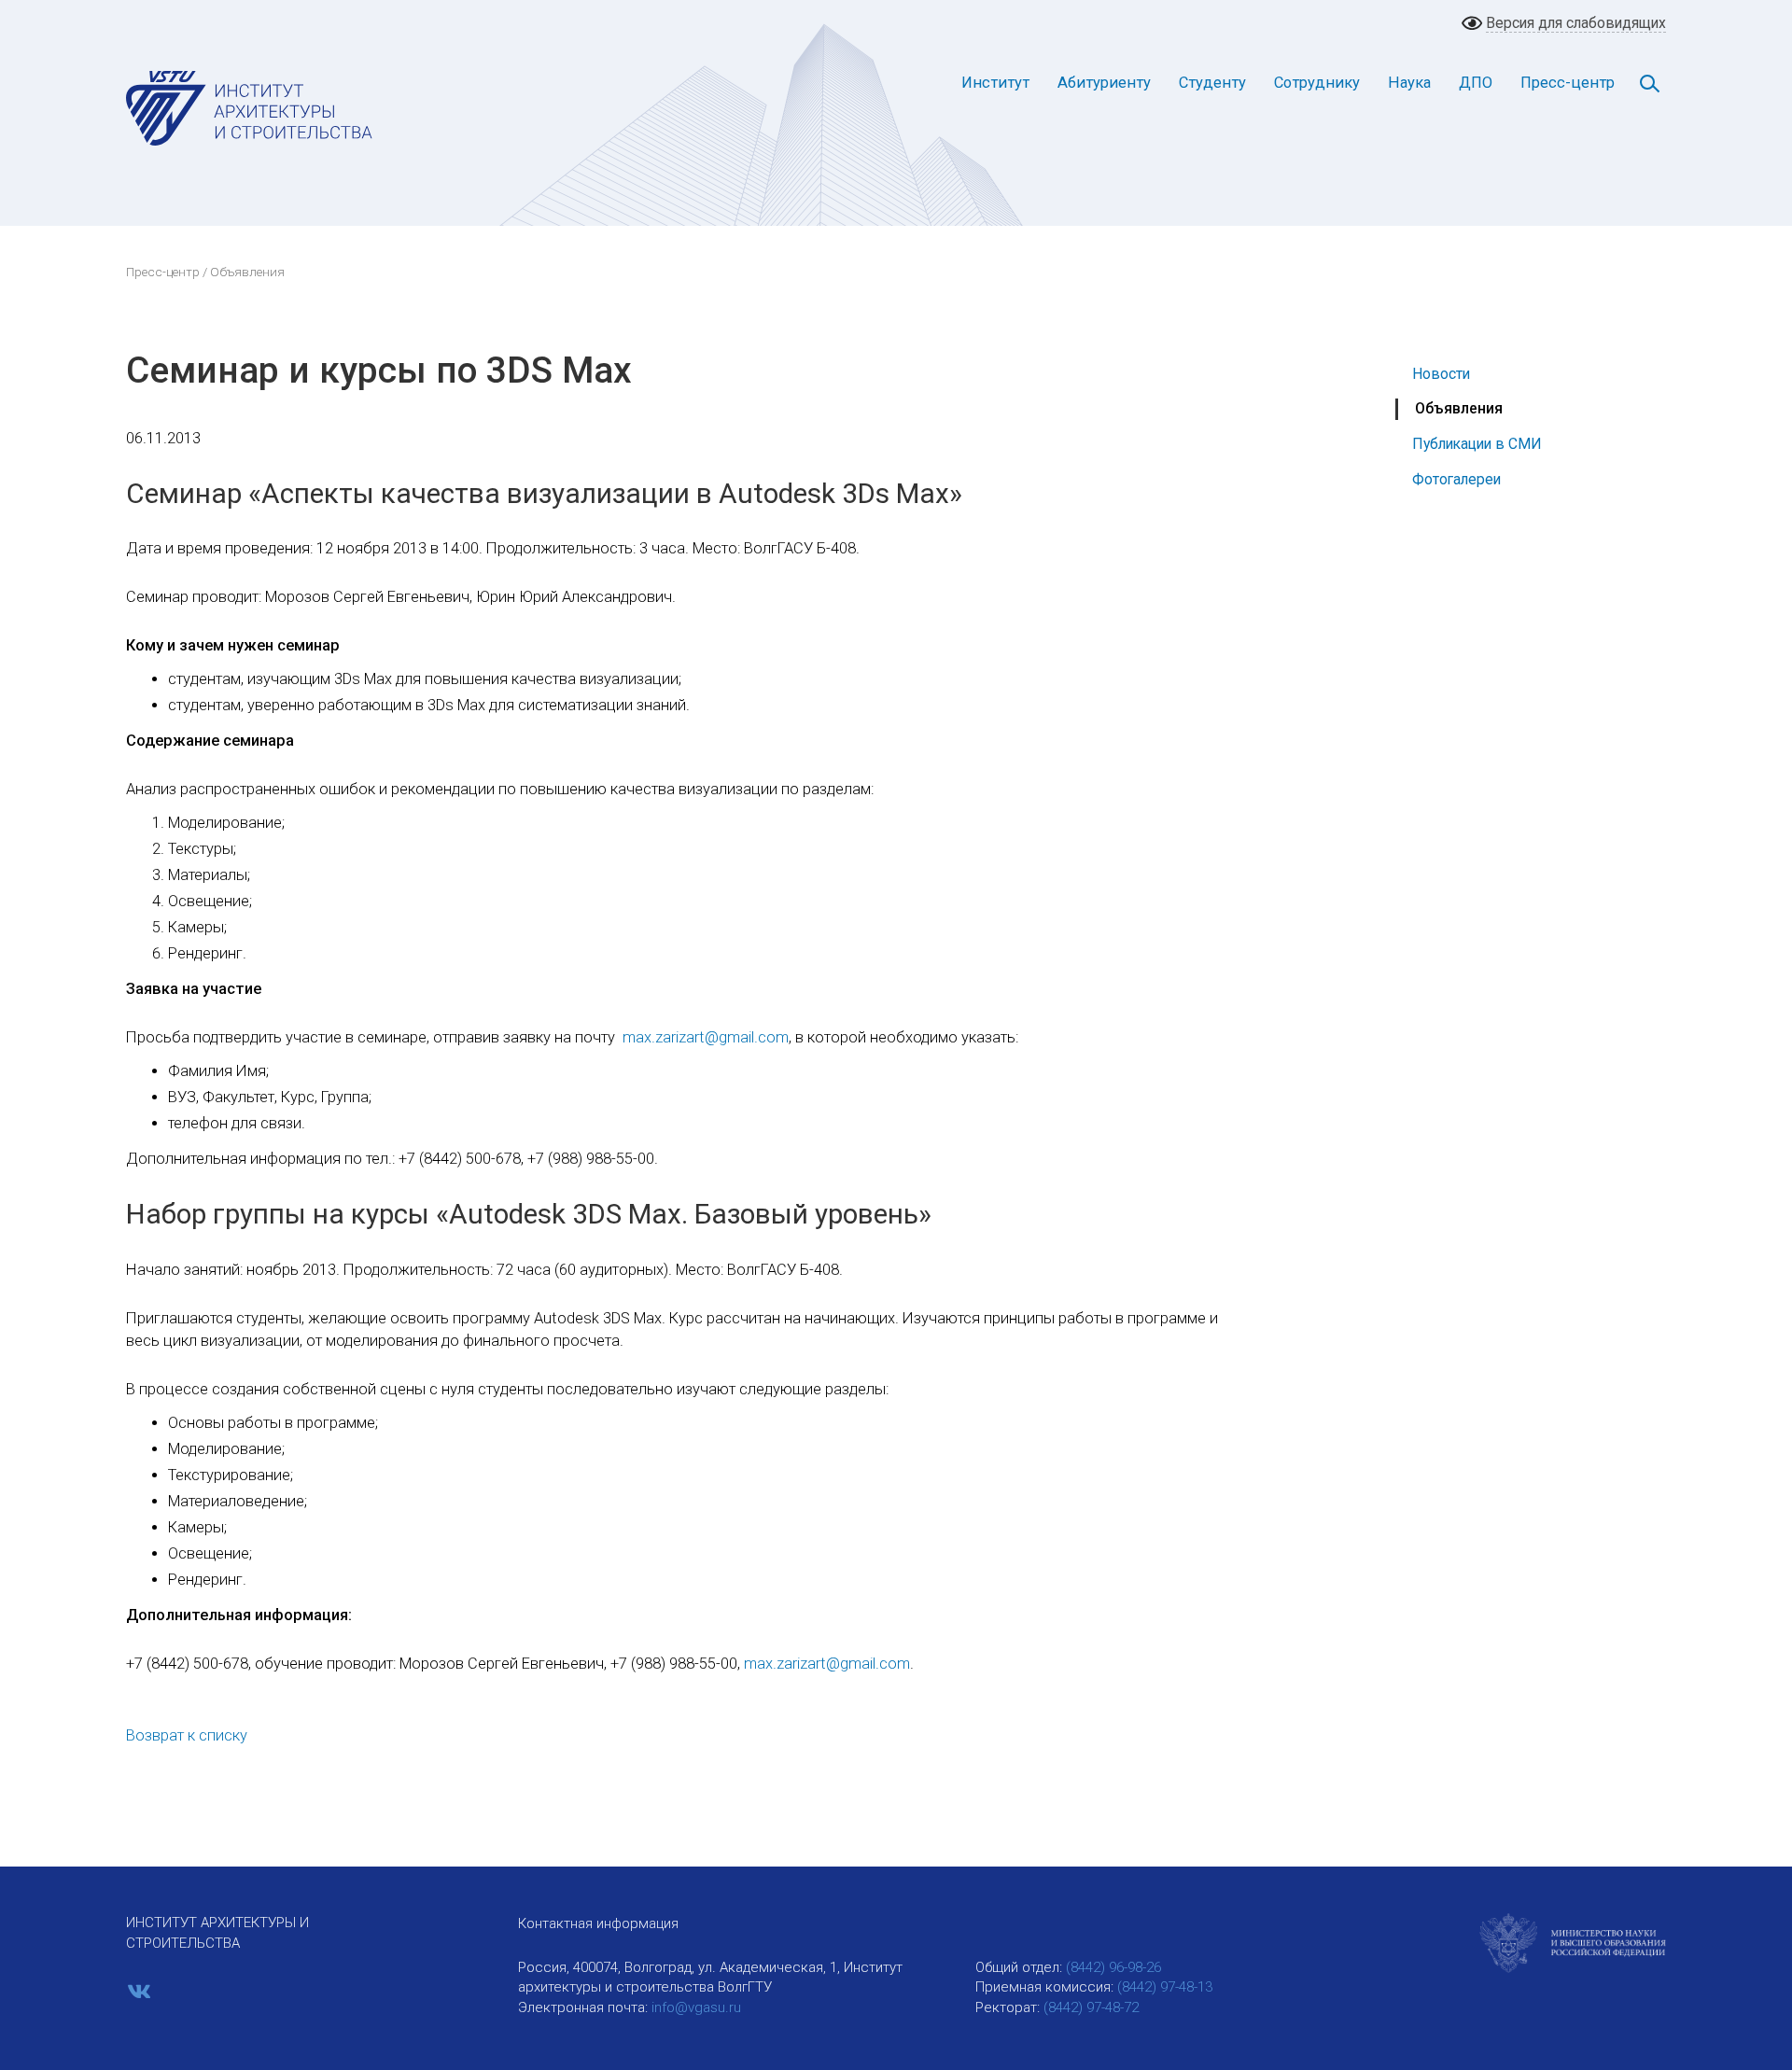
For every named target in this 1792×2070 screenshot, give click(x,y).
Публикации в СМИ (1477, 444)
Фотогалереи (1456, 479)
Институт (995, 83)
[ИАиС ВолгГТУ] (250, 107)
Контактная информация (598, 1923)
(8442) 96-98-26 (1113, 1967)
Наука (1409, 83)
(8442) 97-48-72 (1091, 2007)
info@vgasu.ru (696, 2007)
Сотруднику (1317, 83)
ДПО (1476, 83)
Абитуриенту (1104, 83)
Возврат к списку (187, 1735)
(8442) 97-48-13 (1165, 1987)
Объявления (1459, 408)
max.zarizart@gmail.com (706, 1037)
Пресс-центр (1568, 83)
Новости (1441, 374)
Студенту (1212, 83)
